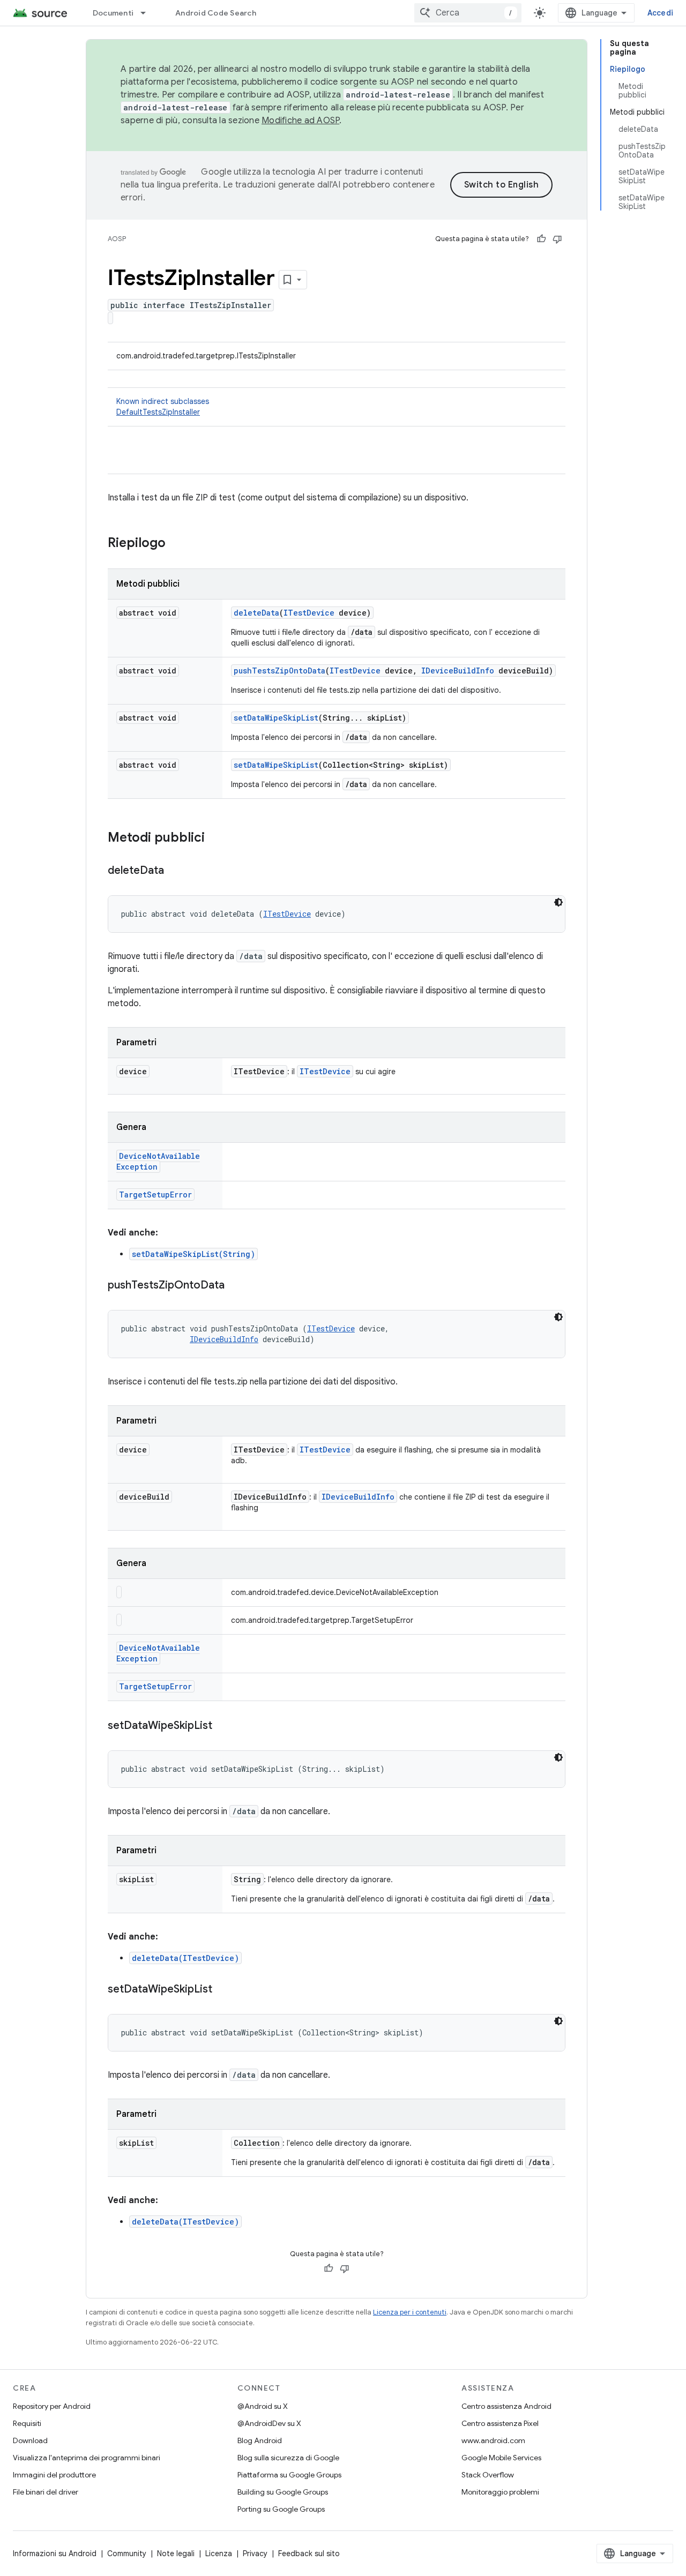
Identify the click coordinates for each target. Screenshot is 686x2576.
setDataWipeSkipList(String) (193, 1254)
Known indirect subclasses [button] (163, 407)
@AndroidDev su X (269, 2423)
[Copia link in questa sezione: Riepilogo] (176, 544)
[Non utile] (557, 239)
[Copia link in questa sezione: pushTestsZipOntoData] (235, 1286)
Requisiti (27, 2423)
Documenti (113, 13)
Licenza (219, 2553)
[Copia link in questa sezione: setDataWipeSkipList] (223, 1726)
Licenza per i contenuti (410, 2312)
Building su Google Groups (283, 2492)
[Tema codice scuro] (558, 902)
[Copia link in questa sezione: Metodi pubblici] (215, 838)
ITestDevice (309, 613)
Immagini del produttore (54, 2475)
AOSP (117, 239)
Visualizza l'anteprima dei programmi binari (87, 2458)
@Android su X (263, 2406)
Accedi (661, 13)
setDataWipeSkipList (276, 718)
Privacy (255, 2553)
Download (30, 2440)
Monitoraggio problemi (500, 2492)
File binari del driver (46, 2492)
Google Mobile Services (501, 2458)
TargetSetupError (155, 1195)
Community (127, 2553)
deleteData (256, 613)
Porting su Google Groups (281, 2509)
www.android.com (493, 2440)
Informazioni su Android (55, 2553)
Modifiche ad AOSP (300, 121)
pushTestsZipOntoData (279, 671)
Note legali (176, 2553)
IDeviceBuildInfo (458, 671)
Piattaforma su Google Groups (289, 2475)
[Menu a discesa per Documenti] (148, 13)
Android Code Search (216, 13)
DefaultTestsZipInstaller (158, 412)
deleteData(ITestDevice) (185, 1958)
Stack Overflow (488, 2475)
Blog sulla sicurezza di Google (288, 2458)
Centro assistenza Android (506, 2406)
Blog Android (260, 2440)
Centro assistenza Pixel (500, 2423)
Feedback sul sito (309, 2553)
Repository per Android (52, 2406)
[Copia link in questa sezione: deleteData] (175, 871)
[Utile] (541, 239)
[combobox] (468, 13)
